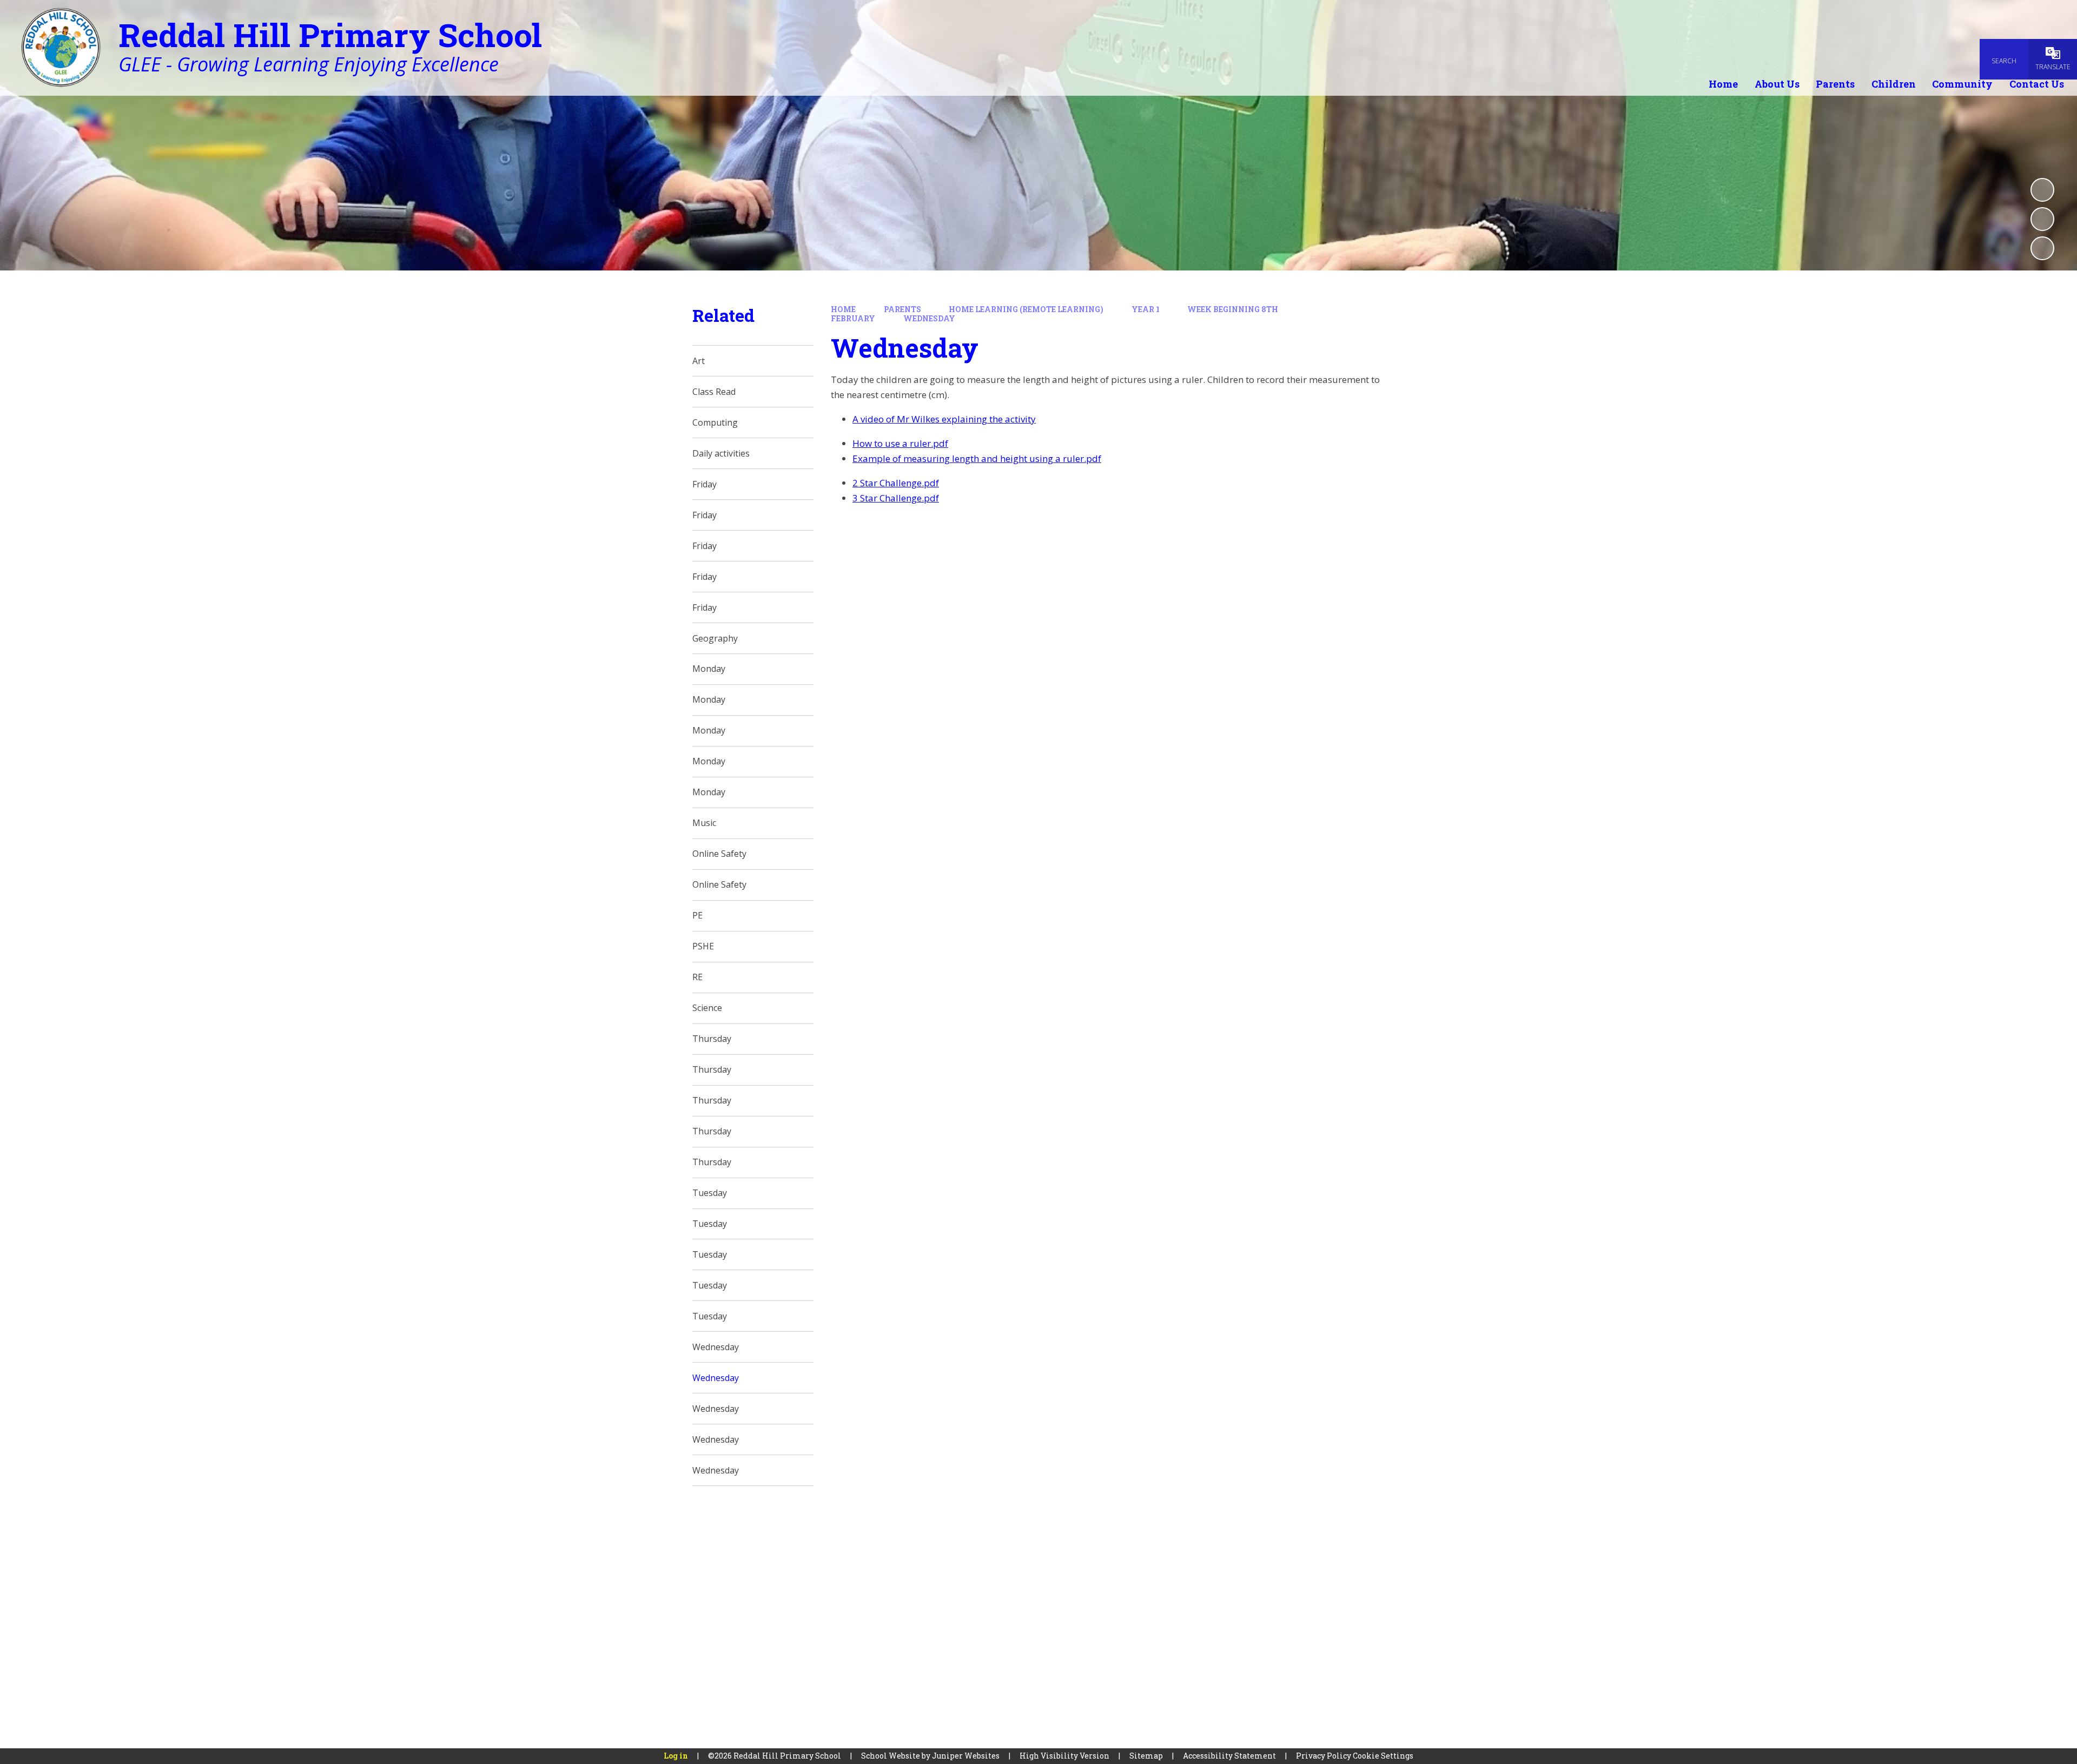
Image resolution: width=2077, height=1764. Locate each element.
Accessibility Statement (1229, 1756)
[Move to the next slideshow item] (2042, 248)
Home (843, 309)
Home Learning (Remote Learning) (1026, 309)
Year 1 (1146, 309)
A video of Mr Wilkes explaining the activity (944, 419)
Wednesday (929, 318)
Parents (902, 309)
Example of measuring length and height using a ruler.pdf (977, 458)
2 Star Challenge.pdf (896, 483)
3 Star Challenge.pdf (896, 498)
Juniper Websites (966, 1756)
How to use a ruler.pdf (900, 443)
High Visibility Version (1064, 1756)
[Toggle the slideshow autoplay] (2042, 190)
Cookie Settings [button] (1383, 1756)
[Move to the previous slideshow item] (2042, 219)
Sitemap (1146, 1756)
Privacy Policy (1324, 1756)
